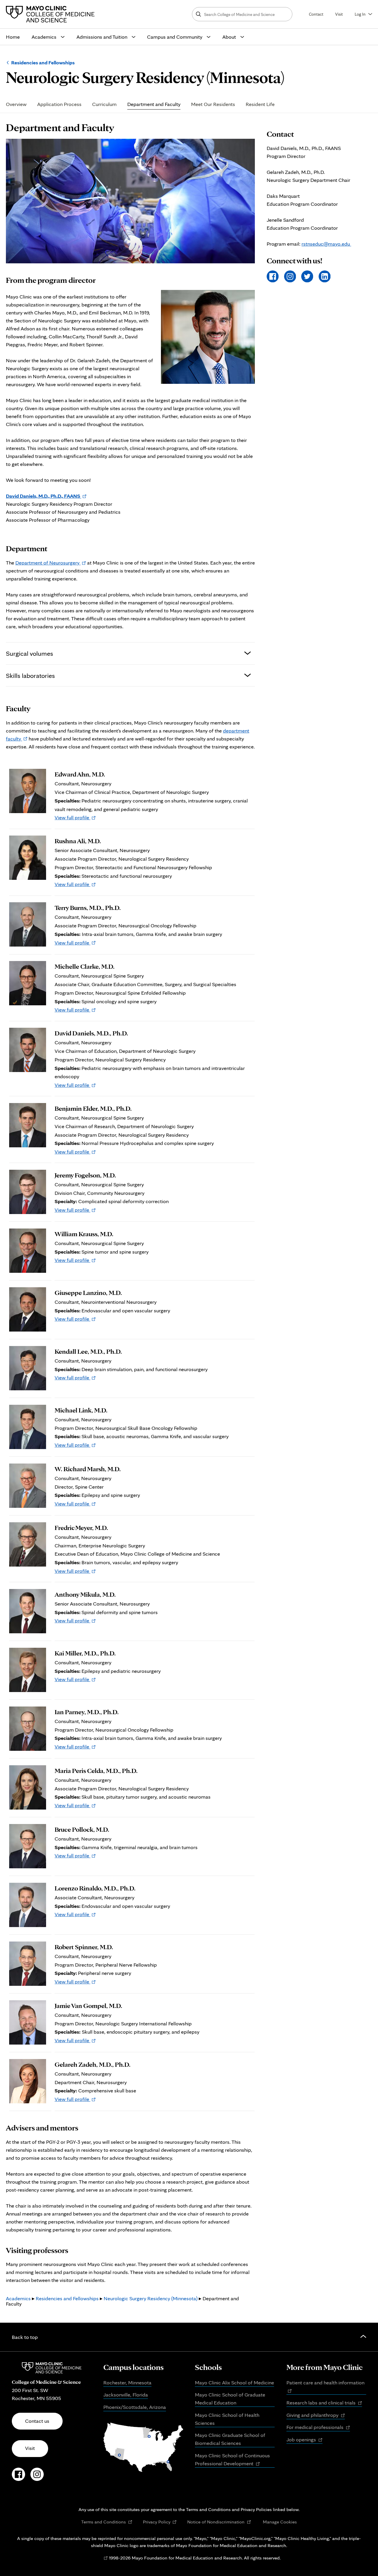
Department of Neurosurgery (51, 563)
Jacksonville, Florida (126, 2395)
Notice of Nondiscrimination (219, 2522)
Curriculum (104, 104)
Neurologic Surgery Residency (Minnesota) (151, 2298)
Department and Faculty (154, 104)
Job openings (304, 2440)
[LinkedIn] (325, 276)
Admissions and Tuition (102, 37)
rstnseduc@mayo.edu (326, 244)
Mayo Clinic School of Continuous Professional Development (232, 2460)
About (229, 37)
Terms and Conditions (107, 2522)
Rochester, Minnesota (127, 2382)
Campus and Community (175, 37)
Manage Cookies (280, 2522)
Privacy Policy (160, 2522)
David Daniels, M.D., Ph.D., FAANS (46, 496)
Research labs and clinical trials (324, 2403)
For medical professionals (318, 2427)
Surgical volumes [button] (30, 653)
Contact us (37, 2421)
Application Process (59, 104)
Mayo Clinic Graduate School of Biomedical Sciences (230, 2439)
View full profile (75, 817)
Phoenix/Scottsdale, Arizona (135, 2407)
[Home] (52, 14)
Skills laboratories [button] (30, 675)
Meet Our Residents (213, 104)
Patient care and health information (326, 2387)
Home (13, 37)
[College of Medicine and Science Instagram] (37, 2477)
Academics (44, 37)
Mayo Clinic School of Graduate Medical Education (230, 2399)
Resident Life (260, 104)
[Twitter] (307, 276)
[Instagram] (290, 276)
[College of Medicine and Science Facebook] (18, 2477)
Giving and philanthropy (316, 2415)
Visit (339, 14)
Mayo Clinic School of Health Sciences (227, 2419)
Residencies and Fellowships (43, 62)
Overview (16, 104)
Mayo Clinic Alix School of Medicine (234, 2382)
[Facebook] (273, 276)
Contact (316, 14)
